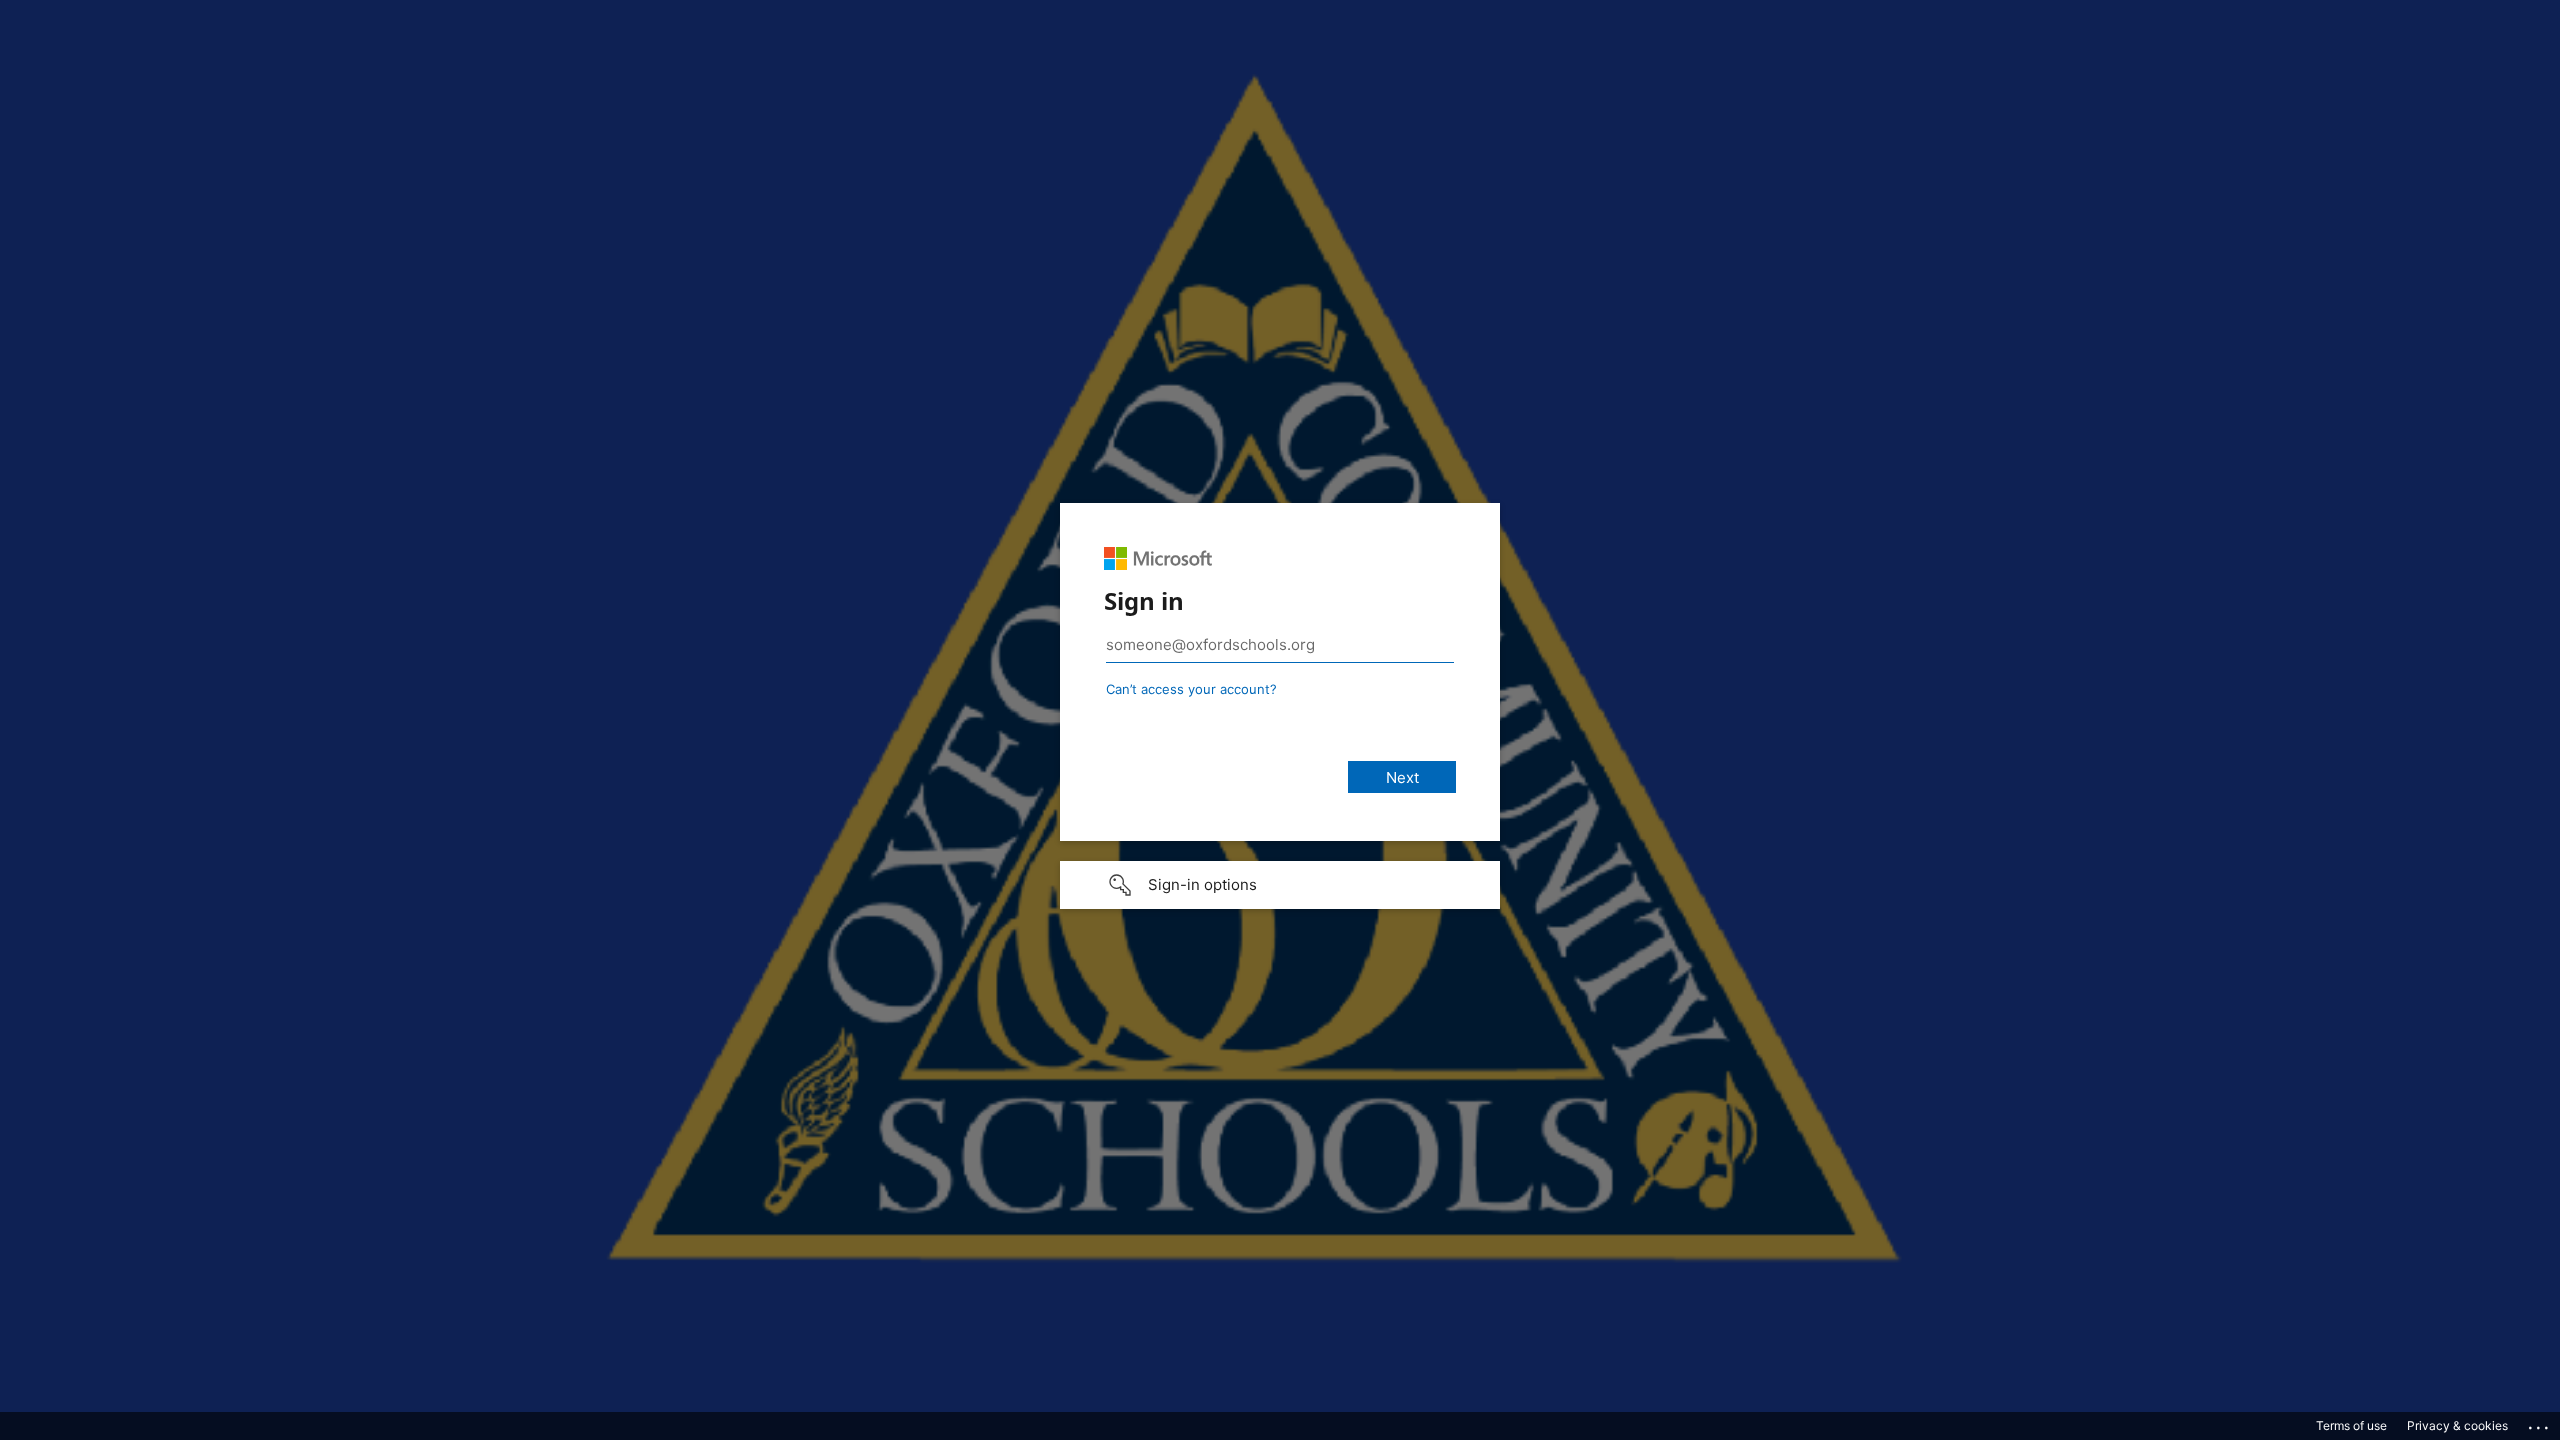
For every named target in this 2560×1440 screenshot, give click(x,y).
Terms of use (2351, 1425)
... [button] (2540, 1423)
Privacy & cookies (2457, 1425)
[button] (1280, 885)
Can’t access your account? (1191, 689)
